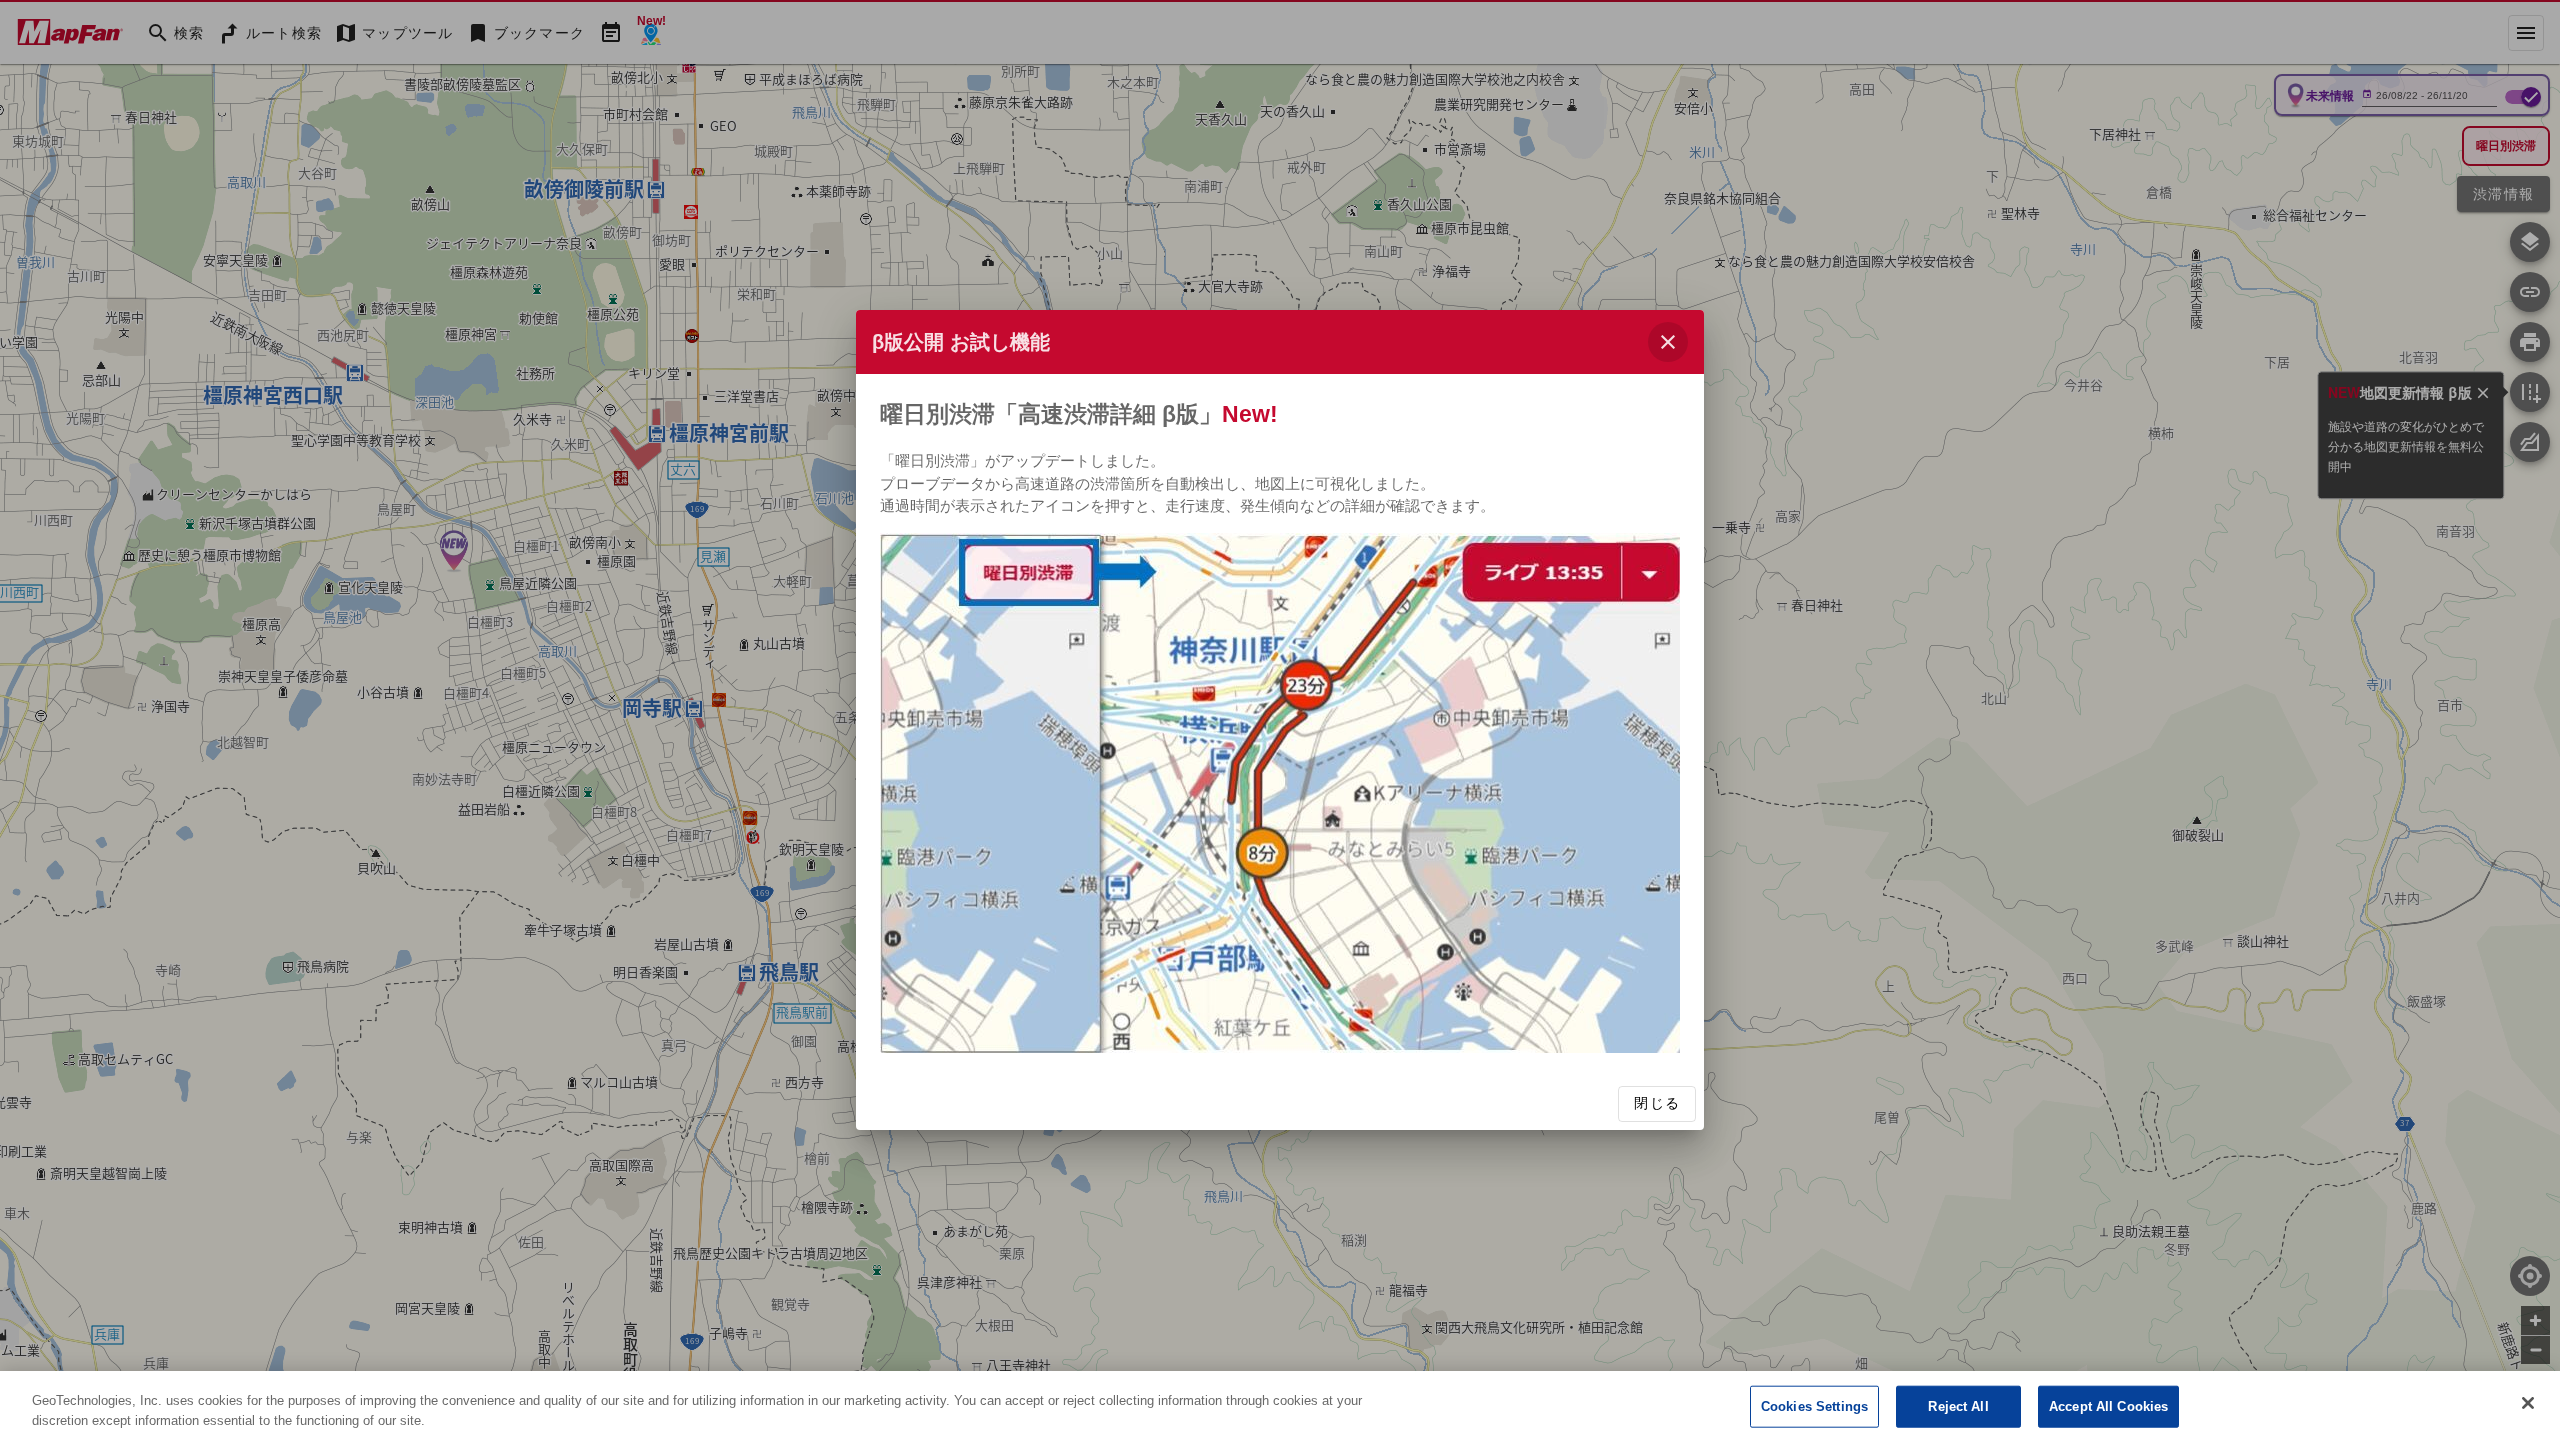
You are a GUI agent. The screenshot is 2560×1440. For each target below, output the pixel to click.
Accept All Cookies (2108, 1406)
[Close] (2528, 1403)
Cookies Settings (1814, 1406)
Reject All (1958, 1406)
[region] (1280, 1405)
